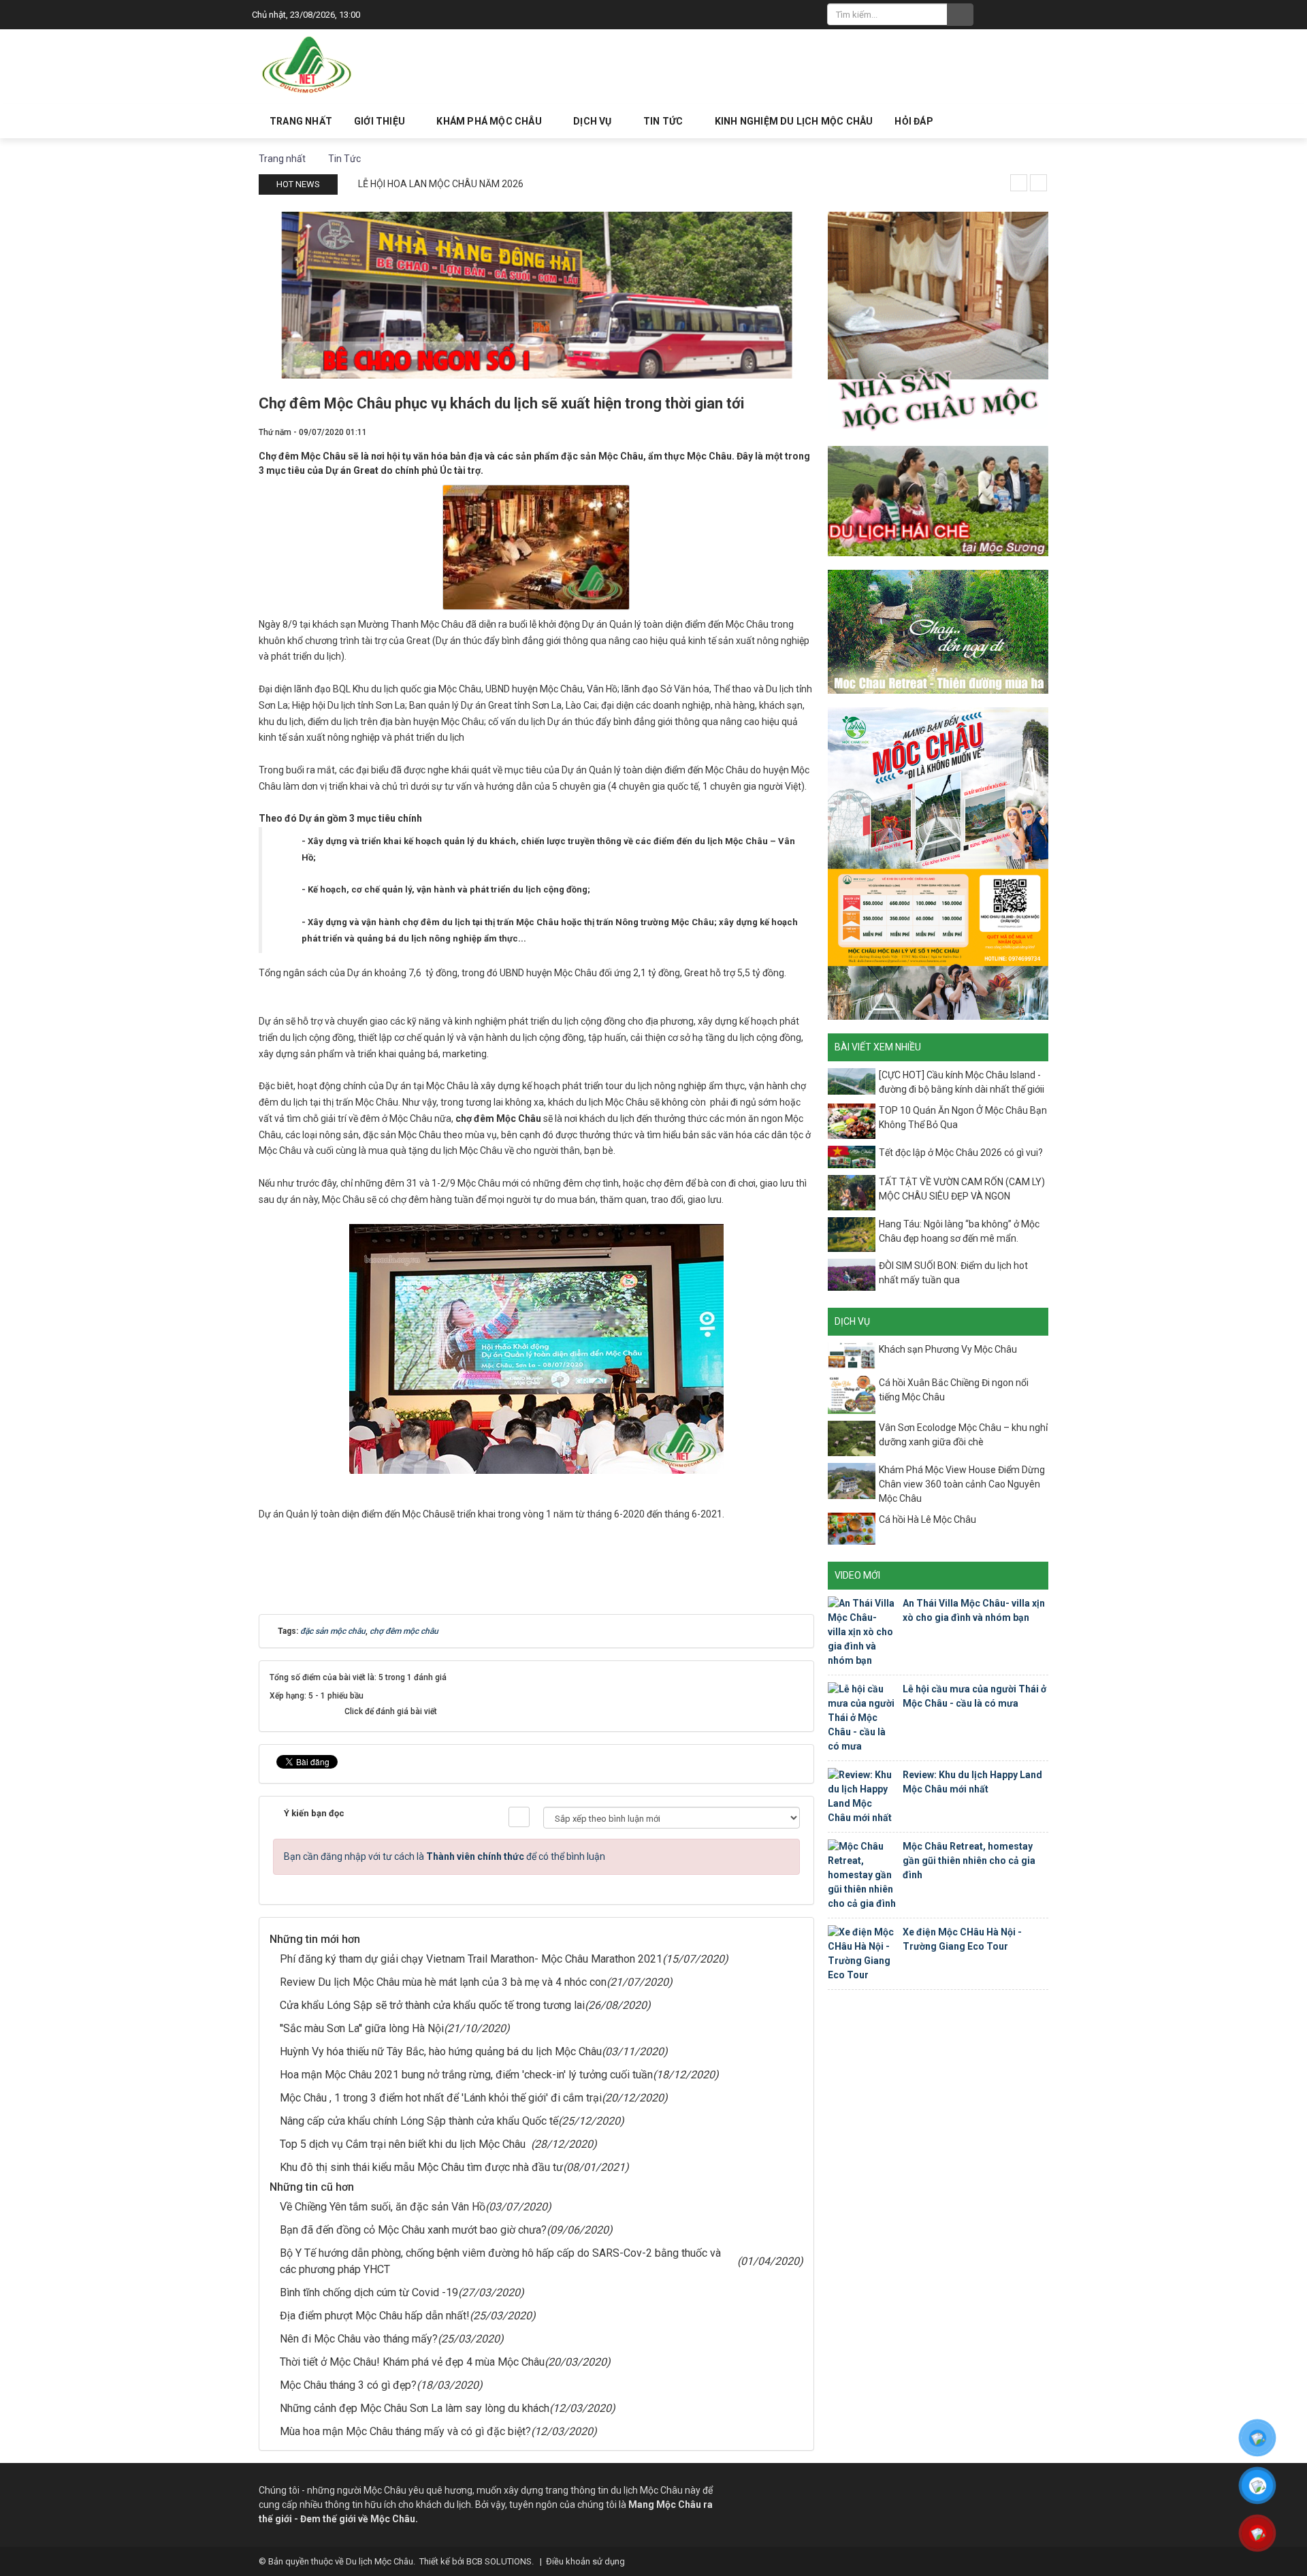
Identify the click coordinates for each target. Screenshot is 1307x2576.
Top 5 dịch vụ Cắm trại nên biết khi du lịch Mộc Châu (405, 2144)
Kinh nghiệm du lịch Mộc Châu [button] (794, 121)
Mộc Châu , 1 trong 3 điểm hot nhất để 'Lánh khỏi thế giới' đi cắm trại (441, 2098)
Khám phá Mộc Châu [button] (490, 121)
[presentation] (1019, 183)
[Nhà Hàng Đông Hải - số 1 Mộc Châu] (536, 294)
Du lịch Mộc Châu (380, 2561)
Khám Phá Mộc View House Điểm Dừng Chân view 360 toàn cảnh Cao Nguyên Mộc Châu (962, 1484)
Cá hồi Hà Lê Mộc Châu (927, 1519)
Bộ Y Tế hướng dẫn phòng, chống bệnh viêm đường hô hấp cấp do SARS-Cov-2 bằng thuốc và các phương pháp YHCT (500, 2261)
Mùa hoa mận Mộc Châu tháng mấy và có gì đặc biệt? (405, 2431)
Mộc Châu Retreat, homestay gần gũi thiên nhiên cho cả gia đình (969, 1861)
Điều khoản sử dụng (585, 2561)
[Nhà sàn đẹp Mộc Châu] (938, 321)
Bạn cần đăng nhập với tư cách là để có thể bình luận (445, 1856)
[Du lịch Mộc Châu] (308, 65)
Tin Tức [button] (664, 121)
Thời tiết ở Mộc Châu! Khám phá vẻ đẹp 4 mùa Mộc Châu (412, 2362)
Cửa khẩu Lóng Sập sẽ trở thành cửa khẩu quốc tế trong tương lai (432, 2005)
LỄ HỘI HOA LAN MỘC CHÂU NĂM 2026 (441, 184)
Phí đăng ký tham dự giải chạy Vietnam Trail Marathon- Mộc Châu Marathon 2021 (471, 1959)
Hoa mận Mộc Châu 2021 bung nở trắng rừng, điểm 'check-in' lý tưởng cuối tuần (466, 2075)
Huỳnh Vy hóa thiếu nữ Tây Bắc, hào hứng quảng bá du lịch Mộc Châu (441, 2051)
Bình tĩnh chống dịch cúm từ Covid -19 (369, 2292)
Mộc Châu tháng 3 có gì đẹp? (348, 2385)
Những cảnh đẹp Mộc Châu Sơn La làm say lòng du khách (415, 2408)
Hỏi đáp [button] (914, 121)
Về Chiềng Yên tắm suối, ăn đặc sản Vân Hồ (383, 2207)
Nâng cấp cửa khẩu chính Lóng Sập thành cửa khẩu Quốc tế (419, 2121)
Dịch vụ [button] (594, 121)
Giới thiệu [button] (381, 121)
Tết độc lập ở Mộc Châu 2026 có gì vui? (961, 1153)
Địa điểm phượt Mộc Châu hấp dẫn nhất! (375, 2316)
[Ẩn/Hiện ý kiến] (519, 1817)
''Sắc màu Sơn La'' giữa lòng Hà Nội (362, 2028)
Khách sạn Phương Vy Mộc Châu (948, 1349)
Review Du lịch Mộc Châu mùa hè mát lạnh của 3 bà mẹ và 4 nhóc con (443, 1982)
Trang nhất (301, 121)
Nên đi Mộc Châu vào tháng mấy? (359, 2339)
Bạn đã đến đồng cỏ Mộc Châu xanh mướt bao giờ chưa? (413, 2230)
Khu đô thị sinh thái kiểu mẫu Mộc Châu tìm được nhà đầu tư (421, 2167)
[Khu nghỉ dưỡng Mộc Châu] (938, 631)
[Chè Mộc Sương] (938, 500)
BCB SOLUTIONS (499, 2561)
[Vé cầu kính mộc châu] (938, 863)
